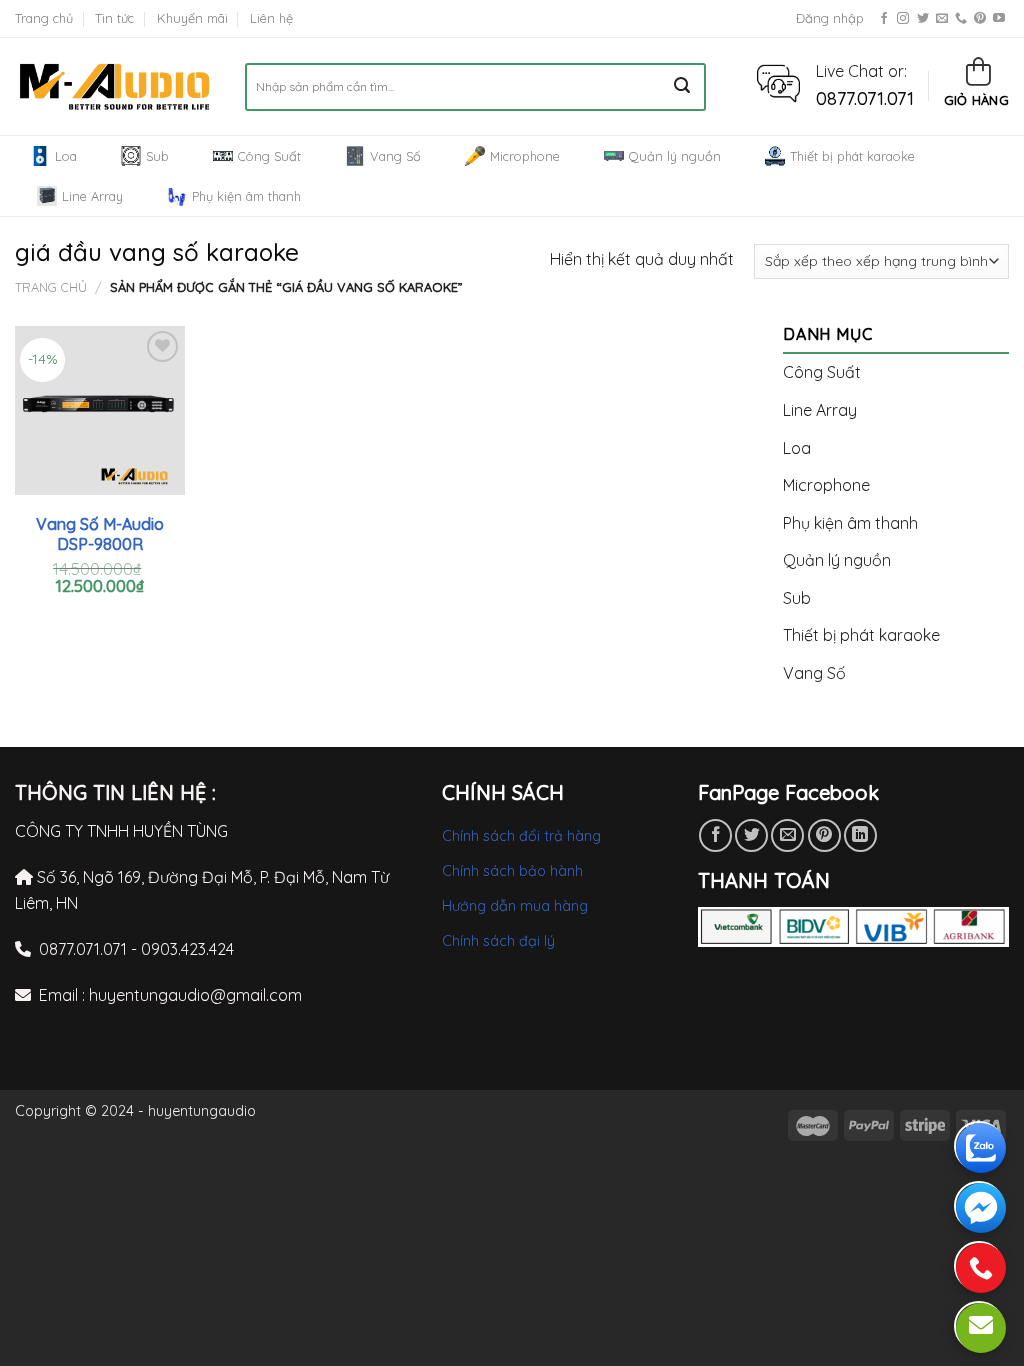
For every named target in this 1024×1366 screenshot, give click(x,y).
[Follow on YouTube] (999, 19)
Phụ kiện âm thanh (246, 196)
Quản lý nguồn (675, 156)
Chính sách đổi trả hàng (521, 836)
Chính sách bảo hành (512, 871)
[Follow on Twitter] (923, 19)
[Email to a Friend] (787, 835)
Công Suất (269, 156)
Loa (66, 156)
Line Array (92, 196)
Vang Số (395, 156)
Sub (157, 156)
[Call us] (961, 19)
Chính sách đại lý (498, 941)
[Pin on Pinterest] (824, 835)
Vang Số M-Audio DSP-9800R (100, 534)
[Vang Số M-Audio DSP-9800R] (100, 411)
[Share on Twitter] (751, 835)
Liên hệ (271, 18)
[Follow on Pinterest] (980, 19)
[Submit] (683, 87)
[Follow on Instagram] (903, 19)
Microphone (525, 156)
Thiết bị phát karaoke (852, 156)
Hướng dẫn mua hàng (515, 906)
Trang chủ (44, 18)
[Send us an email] (942, 19)
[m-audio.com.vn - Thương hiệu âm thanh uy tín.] (115, 86)
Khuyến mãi (192, 18)
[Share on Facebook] (715, 835)
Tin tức (114, 18)
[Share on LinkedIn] (860, 835)
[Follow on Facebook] (884, 19)
